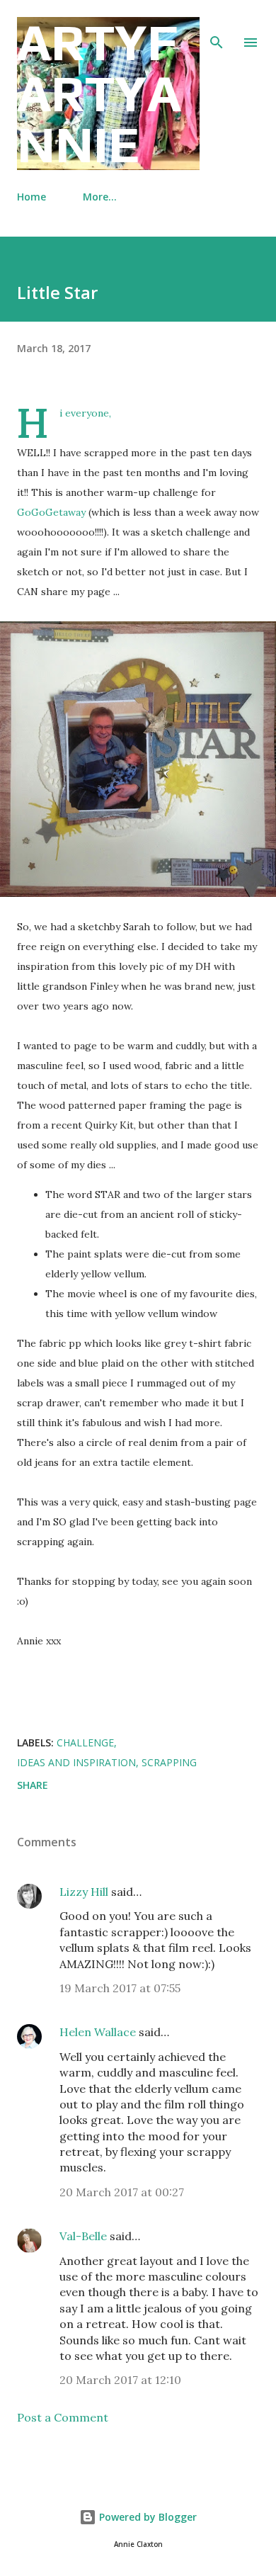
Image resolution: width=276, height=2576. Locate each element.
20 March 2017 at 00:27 (122, 2192)
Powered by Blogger (146, 2517)
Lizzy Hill (84, 1892)
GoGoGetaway (51, 512)
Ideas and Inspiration (76, 1762)
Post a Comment (63, 2417)
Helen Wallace (98, 2032)
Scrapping (169, 1762)
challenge (85, 1742)
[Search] (217, 26)
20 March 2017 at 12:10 (120, 2380)
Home (31, 197)
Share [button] (33, 1785)
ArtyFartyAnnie (99, 93)
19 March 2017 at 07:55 (120, 1988)
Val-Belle (83, 2236)
